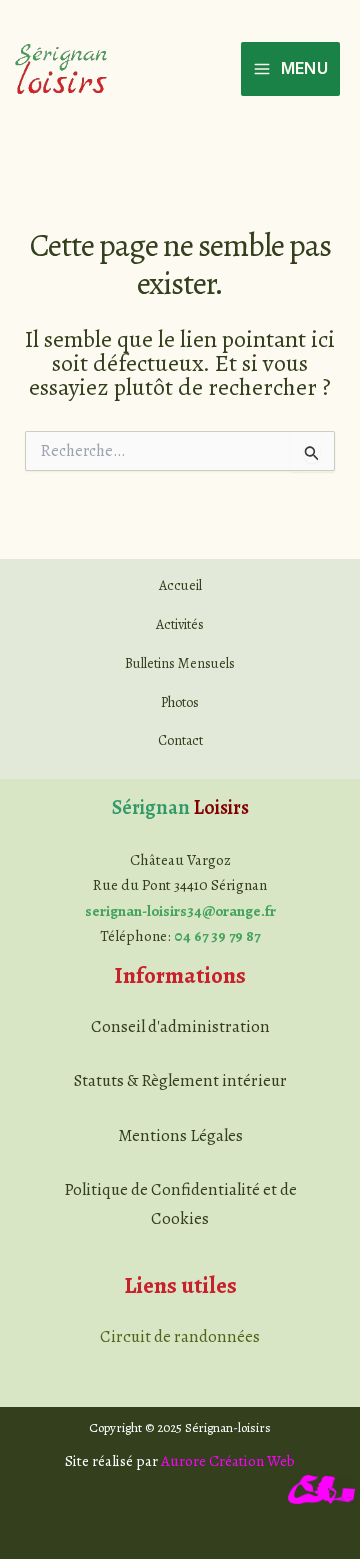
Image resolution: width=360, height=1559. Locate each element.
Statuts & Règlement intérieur (180, 1080)
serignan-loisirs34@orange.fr (180, 911)
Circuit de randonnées (180, 1336)
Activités (180, 624)
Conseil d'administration (180, 1026)
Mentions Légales (180, 1135)
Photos (180, 702)
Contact (180, 740)
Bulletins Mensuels (180, 663)
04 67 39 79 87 (217, 936)
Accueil (180, 585)
